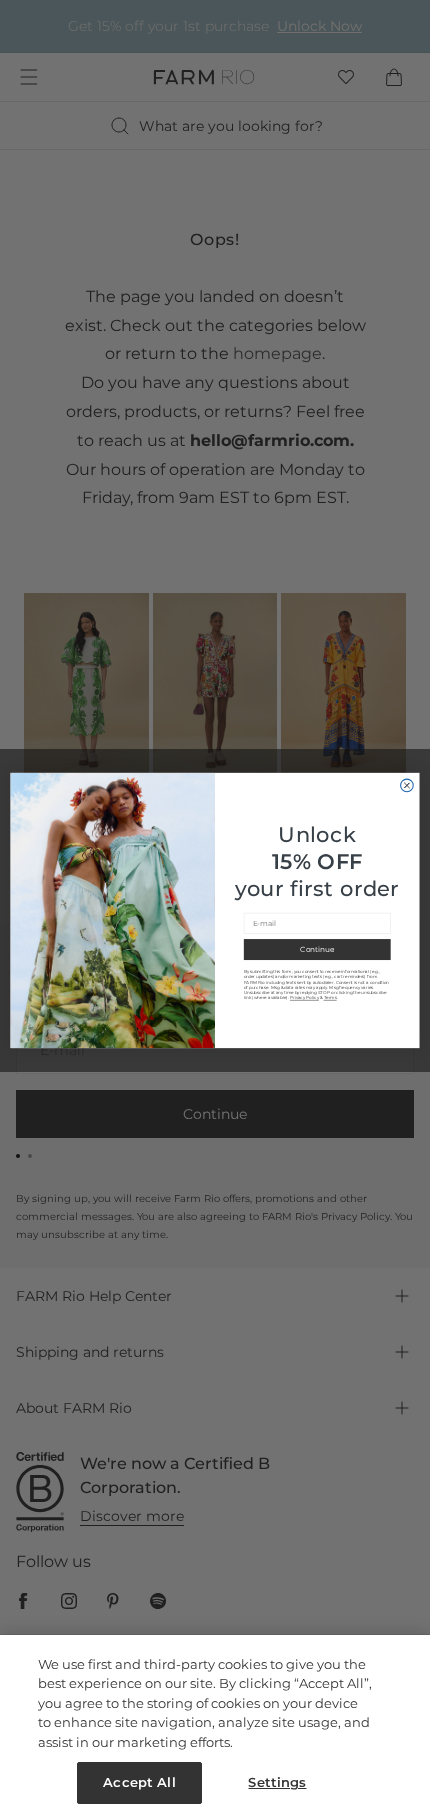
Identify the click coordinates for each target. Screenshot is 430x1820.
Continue (317, 949)
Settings (277, 1782)
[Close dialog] (407, 785)
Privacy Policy (304, 997)
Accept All (139, 1782)
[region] (215, 1727)
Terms (330, 997)
